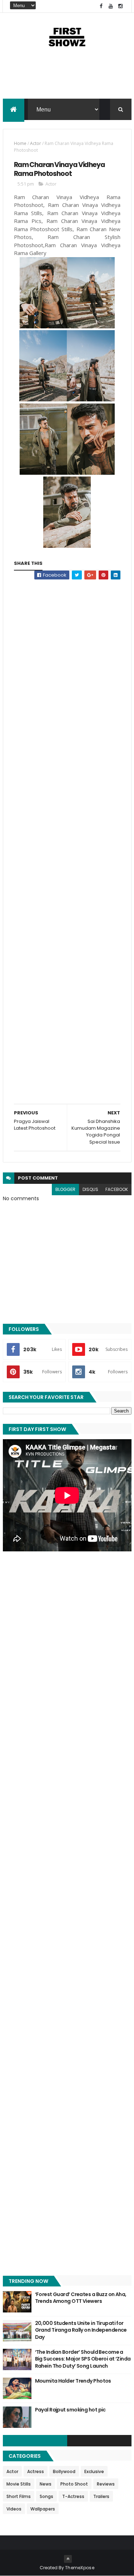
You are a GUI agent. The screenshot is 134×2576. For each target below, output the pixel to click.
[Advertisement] (67, 80)
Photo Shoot (74, 2484)
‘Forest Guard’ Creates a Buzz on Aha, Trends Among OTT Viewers (81, 2298)
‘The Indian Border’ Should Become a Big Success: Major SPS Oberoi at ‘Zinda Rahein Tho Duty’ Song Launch (83, 2359)
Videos (14, 2509)
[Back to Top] (68, 2559)
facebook (117, 1189)
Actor (36, 143)
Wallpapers (43, 2509)
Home (20, 143)
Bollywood (64, 2471)
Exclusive (94, 2471)
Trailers (101, 2496)
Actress (36, 2471)
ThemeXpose (80, 2568)
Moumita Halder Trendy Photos (73, 2381)
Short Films (19, 2496)
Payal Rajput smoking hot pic (70, 2410)
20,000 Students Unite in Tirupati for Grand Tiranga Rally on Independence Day (81, 2330)
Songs (46, 2496)
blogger (65, 1189)
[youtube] (111, 6)
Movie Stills (19, 2484)
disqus (90, 1189)
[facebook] (101, 6)
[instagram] (120, 6)
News (46, 2484)
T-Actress (73, 2496)
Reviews (106, 2484)
